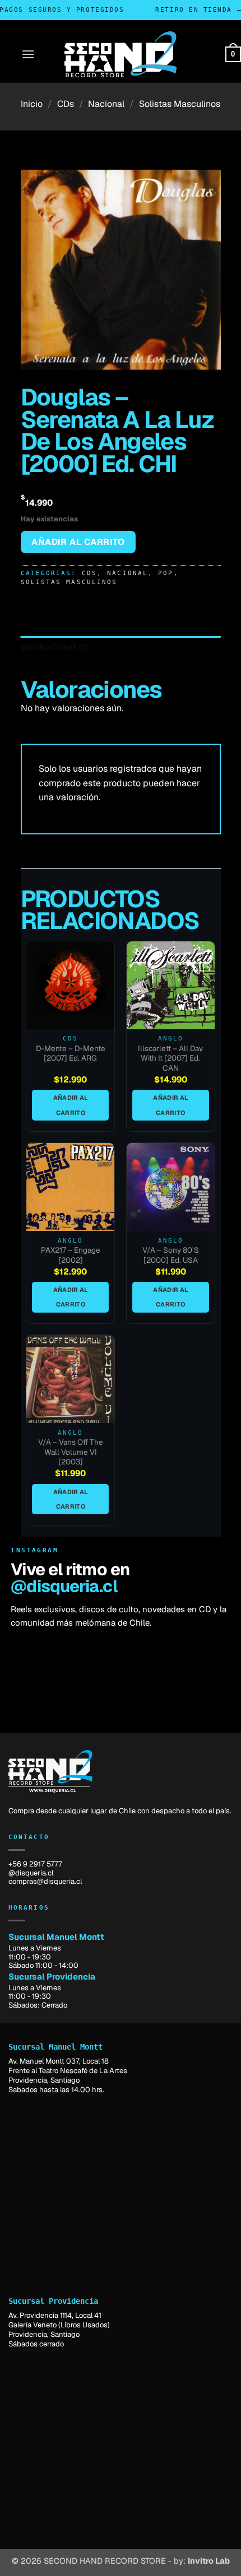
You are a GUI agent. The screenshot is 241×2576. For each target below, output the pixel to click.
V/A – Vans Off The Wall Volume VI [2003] (71, 1452)
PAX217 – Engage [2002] (71, 1255)
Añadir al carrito (78, 542)
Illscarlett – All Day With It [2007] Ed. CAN (170, 1058)
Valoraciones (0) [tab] (55, 647)
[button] (28, 54)
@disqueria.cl (64, 1586)
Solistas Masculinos (180, 104)
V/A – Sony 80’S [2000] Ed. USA (171, 1255)
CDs (66, 104)
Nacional (106, 104)
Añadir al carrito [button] (71, 1105)
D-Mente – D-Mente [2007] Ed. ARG (71, 1054)
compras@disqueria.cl (45, 1881)
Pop (166, 573)
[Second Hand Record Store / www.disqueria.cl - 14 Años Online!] (121, 54)
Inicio (32, 104)
